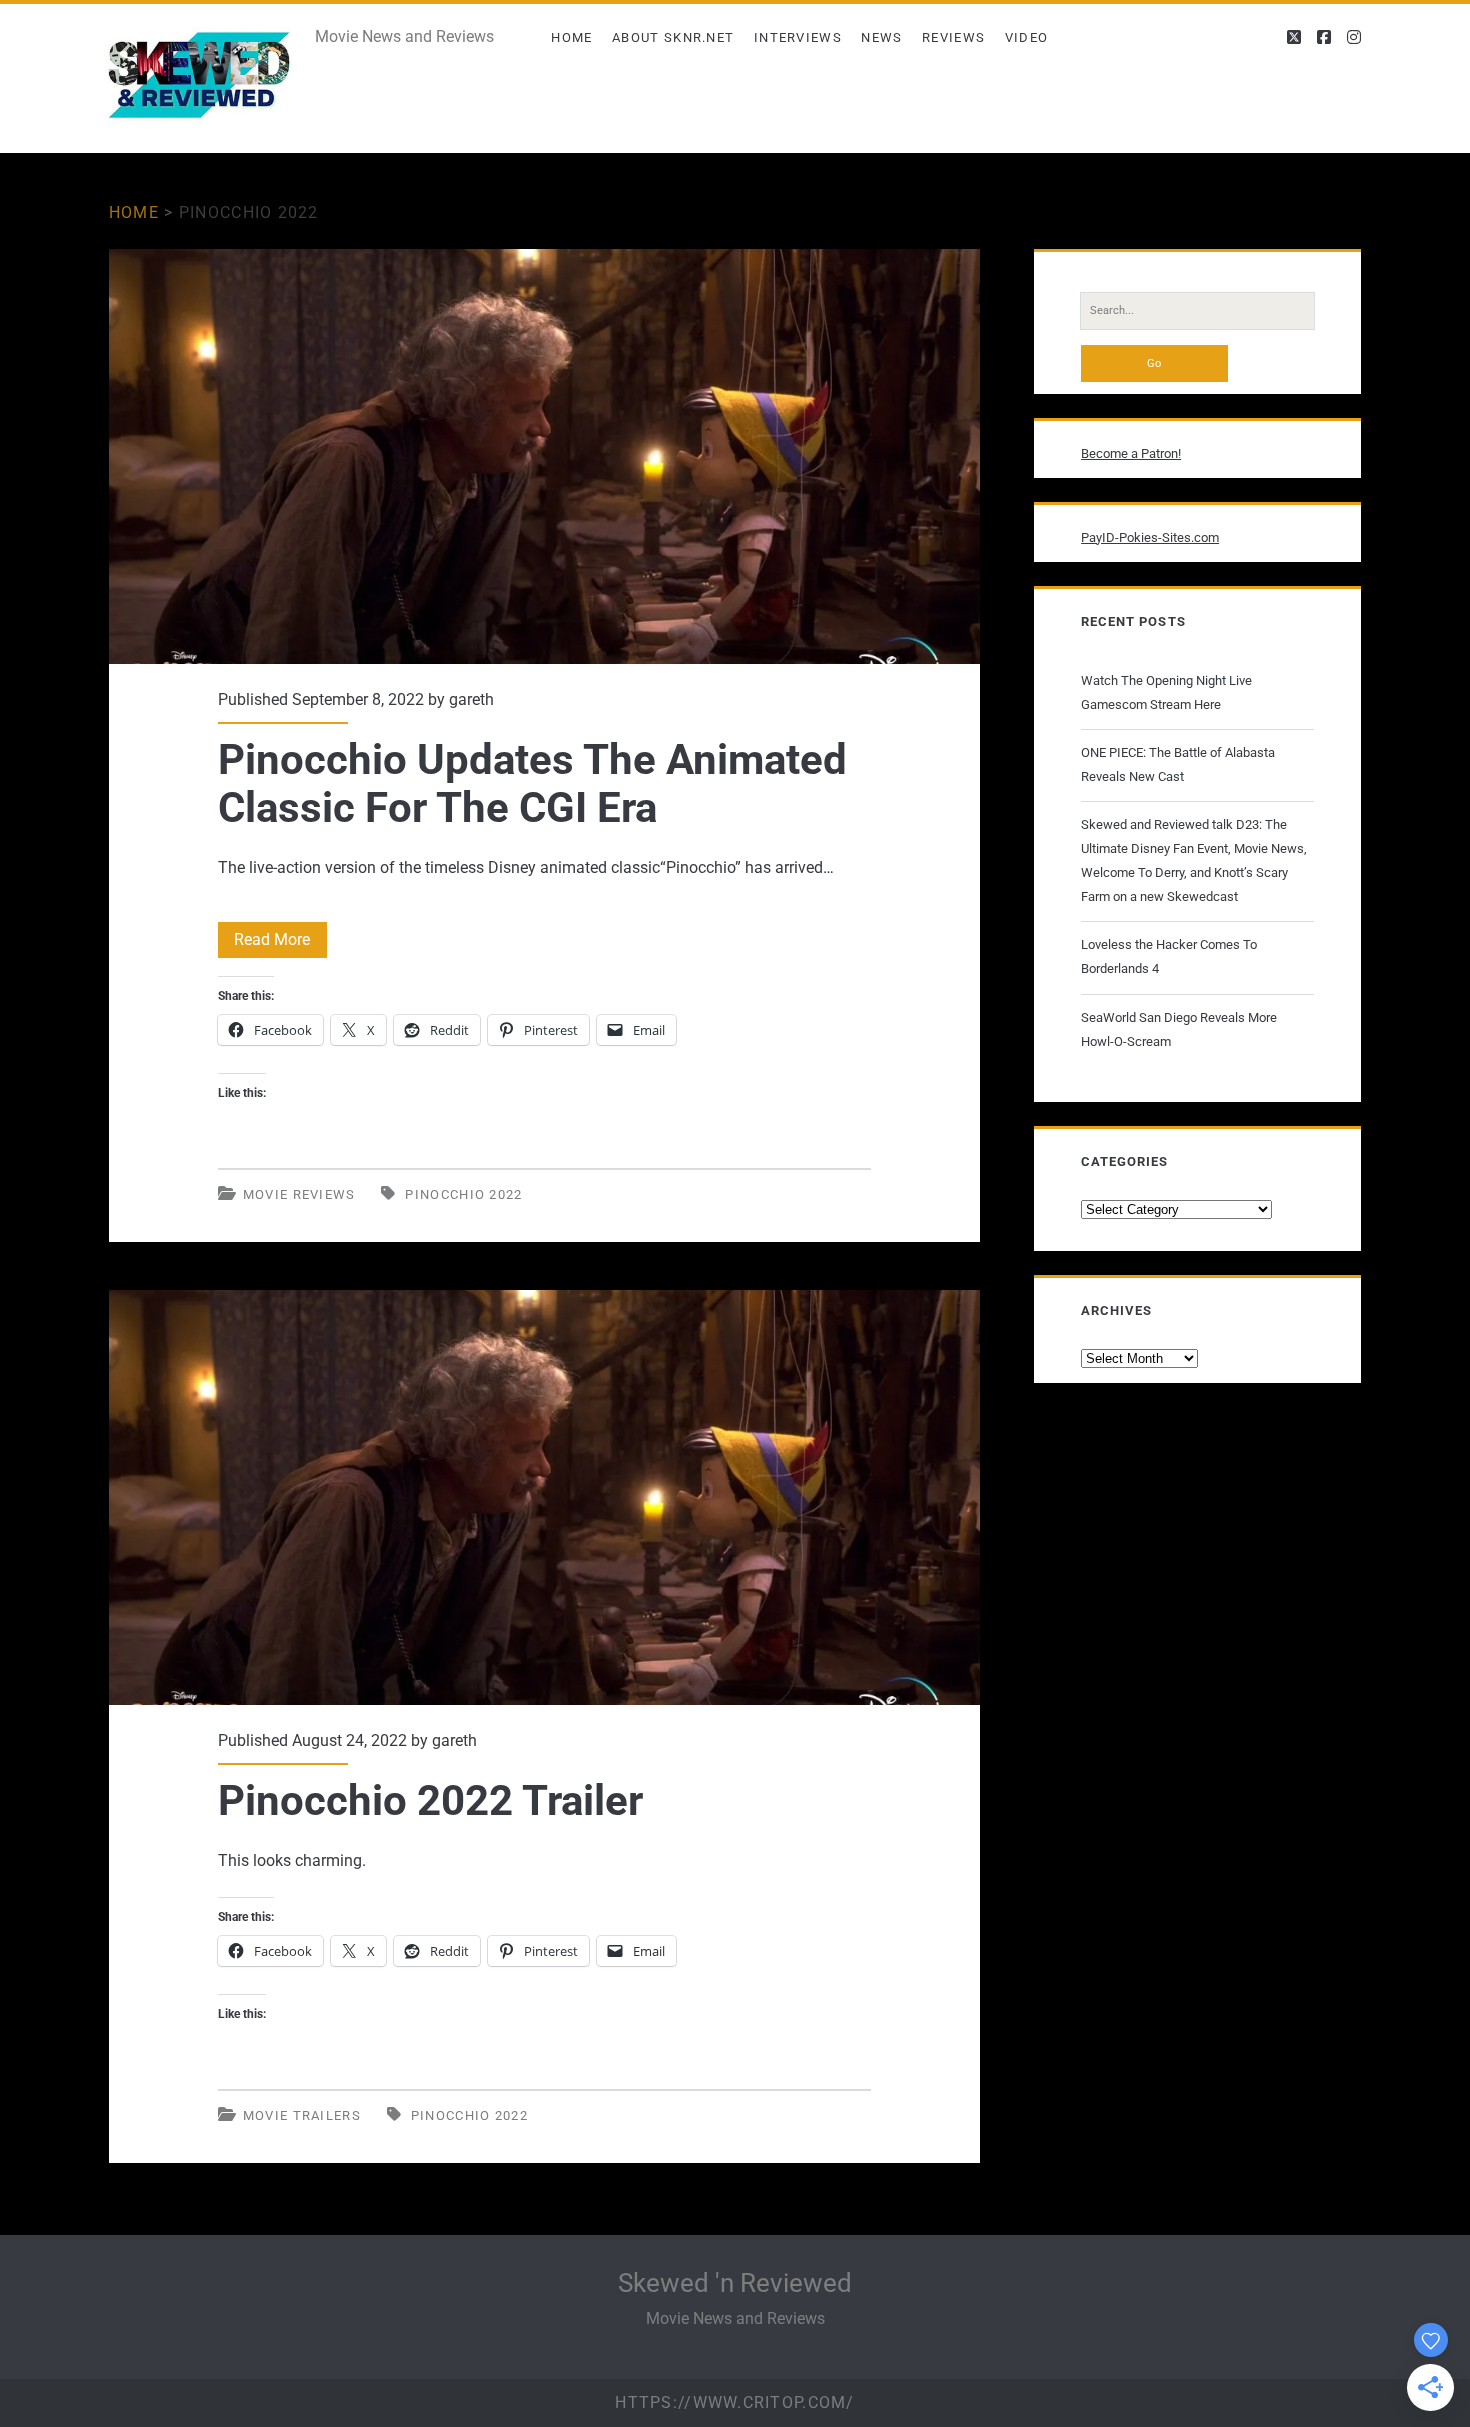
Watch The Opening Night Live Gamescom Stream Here (1166, 692)
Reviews (953, 37)
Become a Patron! (1131, 453)
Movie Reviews (299, 1194)
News (881, 37)
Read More (280, 943)
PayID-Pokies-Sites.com (1150, 537)
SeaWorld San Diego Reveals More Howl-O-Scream (1179, 1029)
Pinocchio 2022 (463, 1194)
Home (571, 37)
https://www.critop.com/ (734, 2402)
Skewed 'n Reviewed (735, 2283)
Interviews (798, 37)
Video (1027, 37)
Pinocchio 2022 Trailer (544, 1497)
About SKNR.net (673, 37)
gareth (471, 699)
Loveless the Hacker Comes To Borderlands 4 (1169, 956)
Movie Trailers (302, 2115)
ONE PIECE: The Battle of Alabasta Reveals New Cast (1178, 764)
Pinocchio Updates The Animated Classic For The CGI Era (544, 456)
